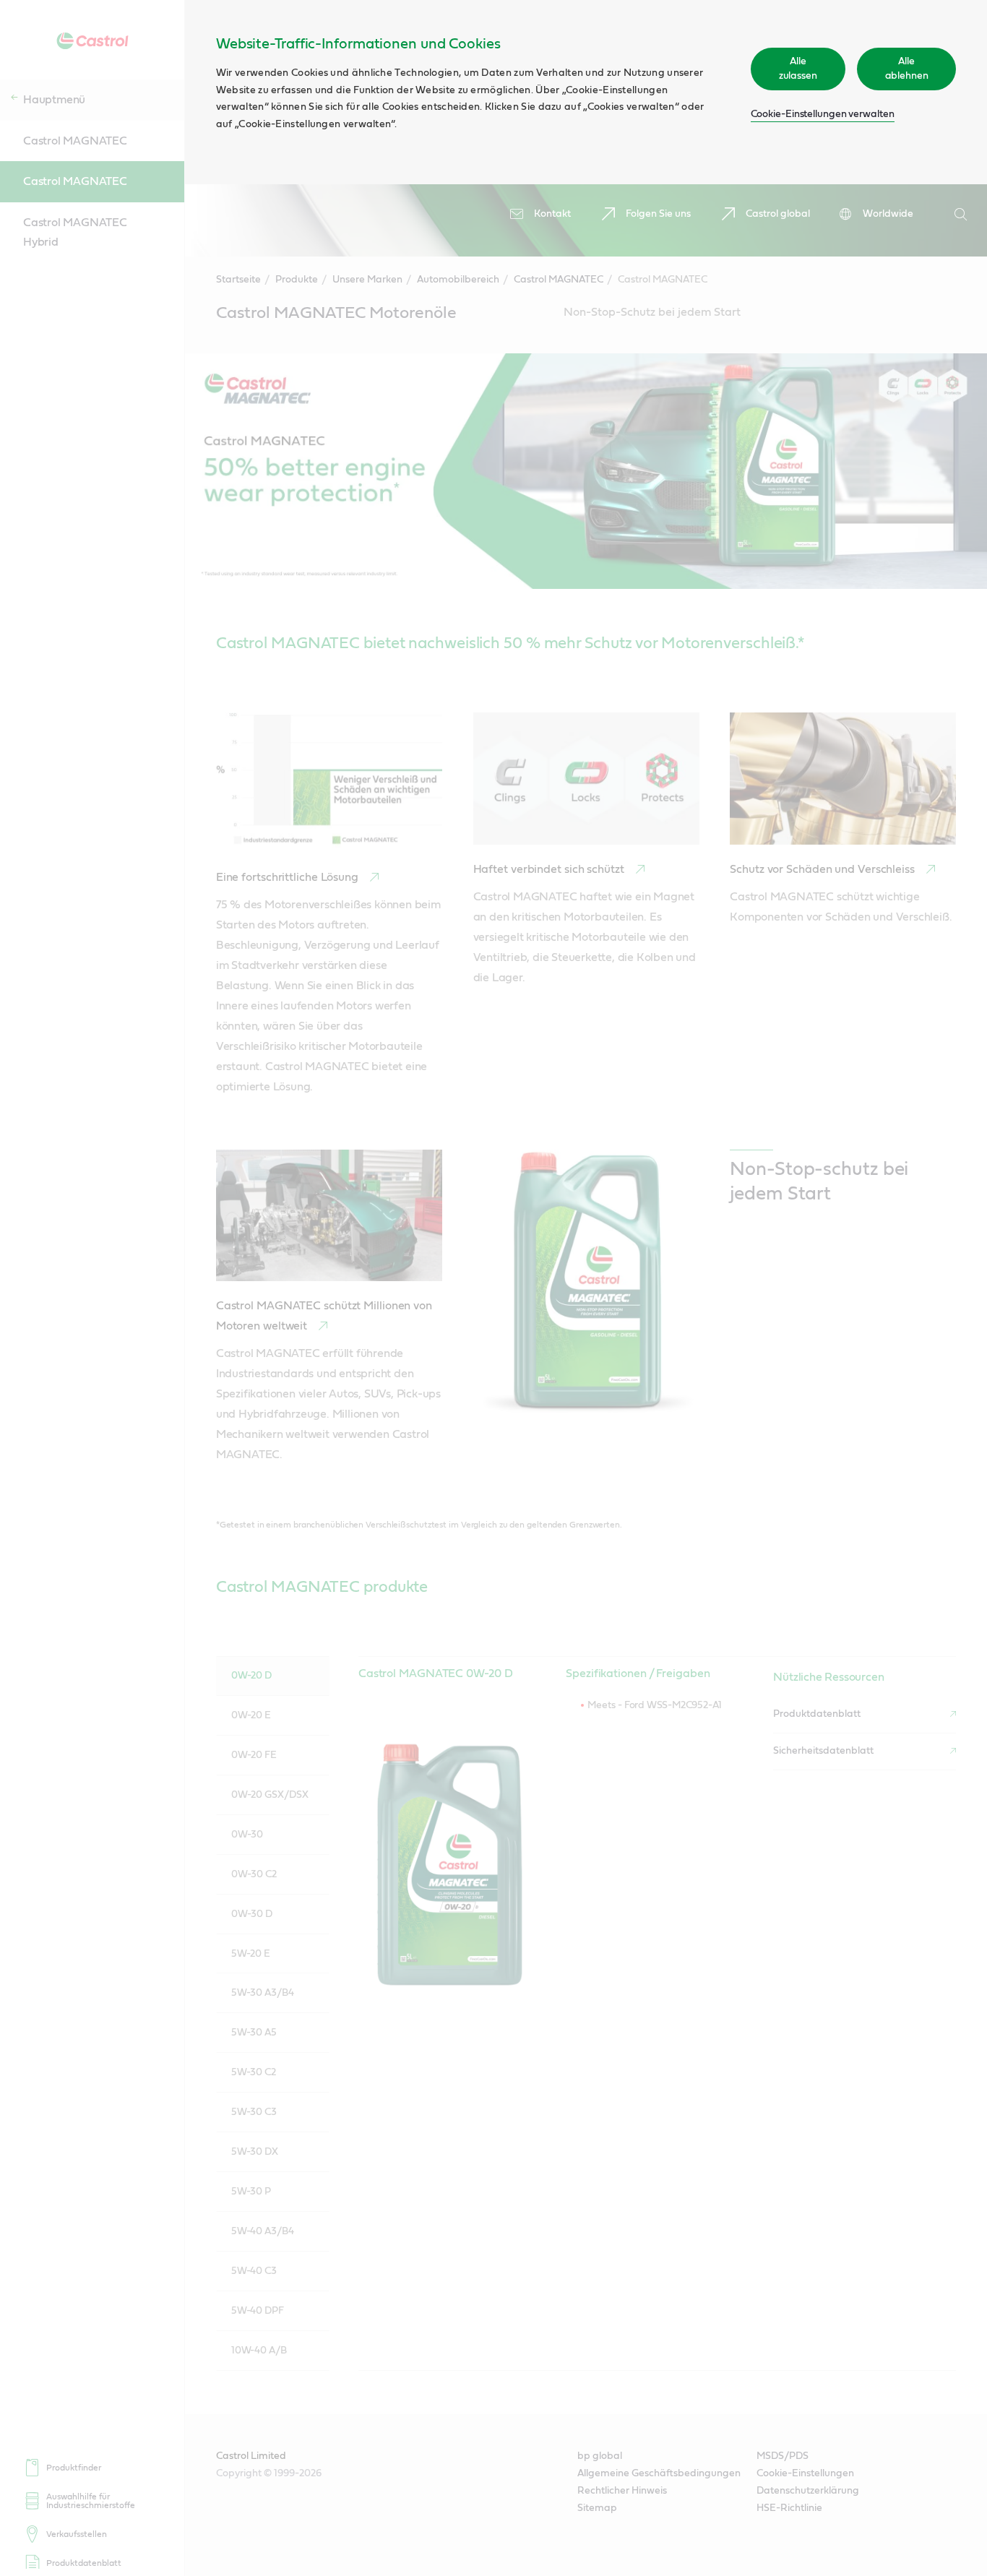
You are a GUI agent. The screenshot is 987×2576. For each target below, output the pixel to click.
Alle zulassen (798, 69)
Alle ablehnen (907, 69)
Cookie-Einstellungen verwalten (823, 114)
